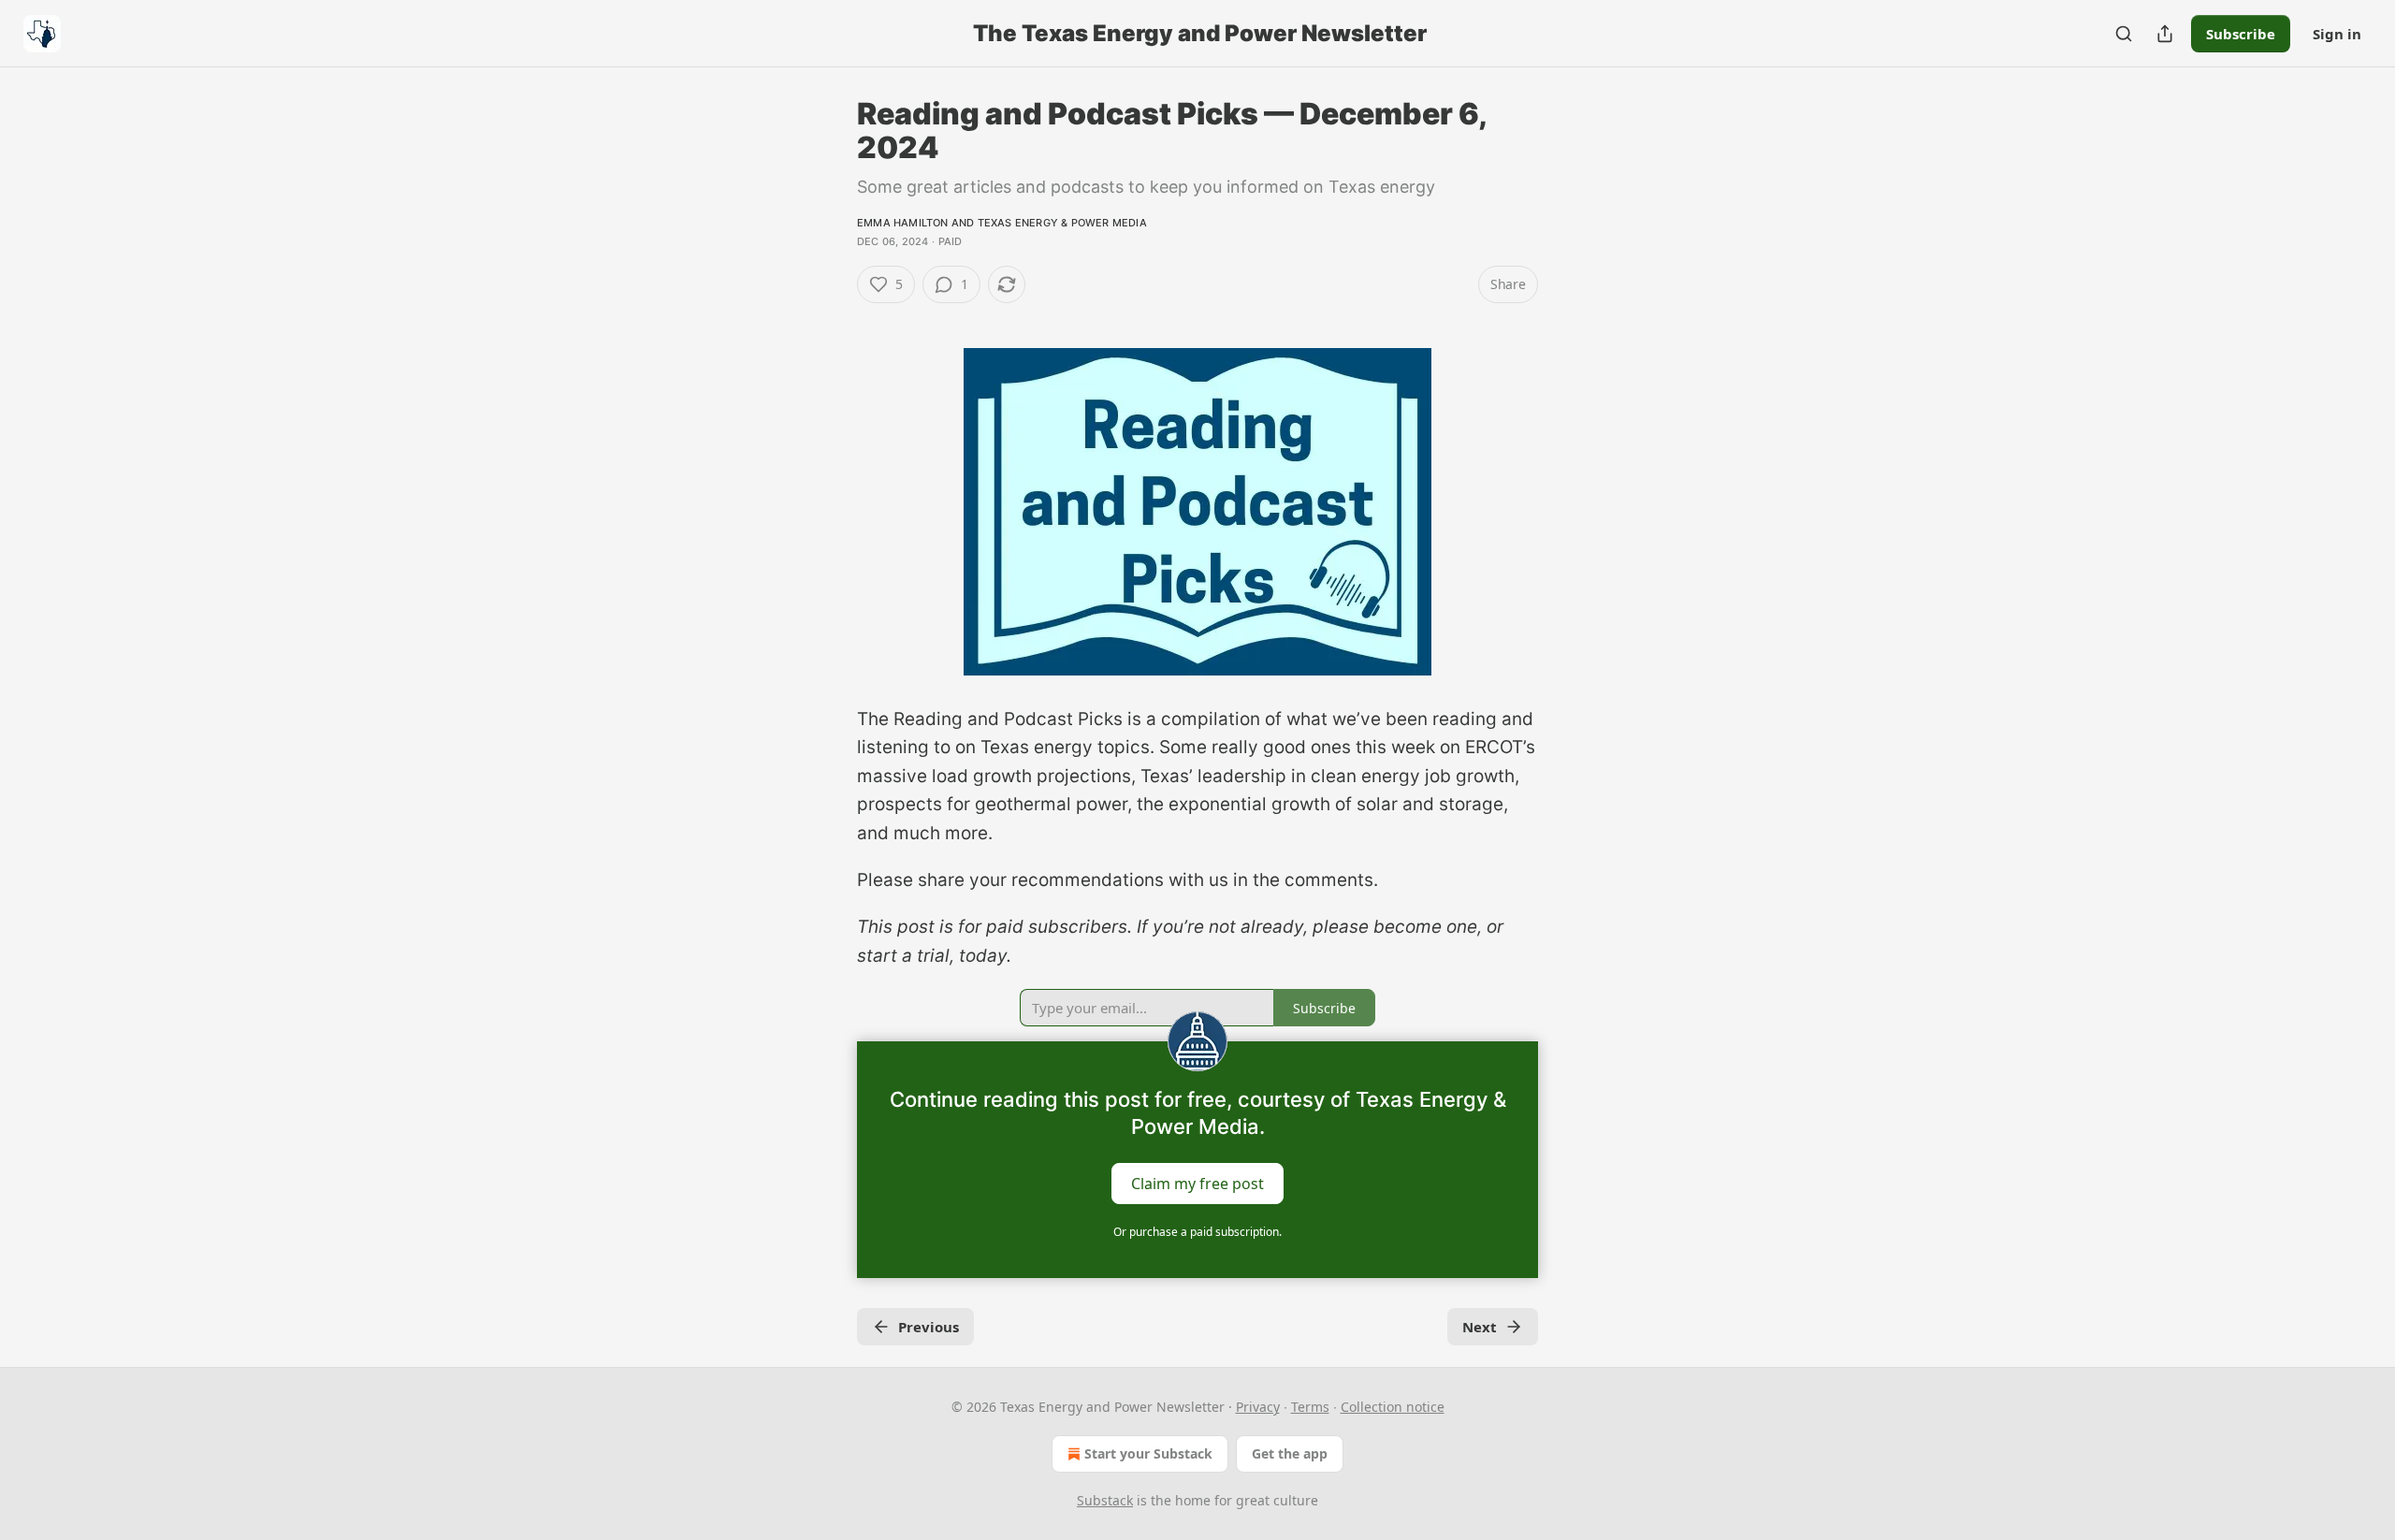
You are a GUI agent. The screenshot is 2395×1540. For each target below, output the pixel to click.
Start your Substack (1148, 1453)
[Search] (2124, 34)
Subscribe (2241, 34)
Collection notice (1393, 1407)
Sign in (2337, 34)
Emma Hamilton (903, 223)
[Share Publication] (2165, 34)
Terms (1310, 1407)
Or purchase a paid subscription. (1197, 1232)
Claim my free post (1197, 1184)
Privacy (1258, 1407)
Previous (929, 1327)
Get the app (1290, 1453)
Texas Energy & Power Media (1062, 223)
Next (1480, 1327)
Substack (1105, 1500)
